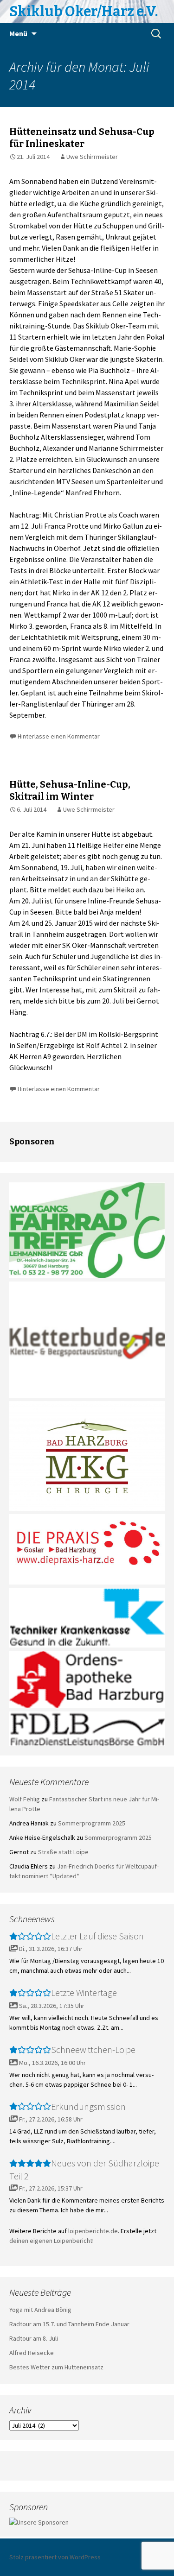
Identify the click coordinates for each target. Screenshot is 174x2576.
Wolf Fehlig (25, 1799)
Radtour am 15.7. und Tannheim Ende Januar (69, 2324)
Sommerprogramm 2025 (92, 1823)
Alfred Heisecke (32, 2353)
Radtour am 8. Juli (34, 2338)
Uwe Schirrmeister (92, 157)
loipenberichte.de (93, 2231)
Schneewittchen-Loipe (93, 2049)
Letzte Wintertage (84, 1992)
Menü (18, 33)
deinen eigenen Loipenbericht (51, 2241)
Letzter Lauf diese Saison (97, 1936)
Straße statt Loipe (63, 1852)
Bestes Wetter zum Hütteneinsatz (56, 2367)
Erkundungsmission (88, 2106)
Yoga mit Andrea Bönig (40, 2310)
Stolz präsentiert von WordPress (55, 2557)
